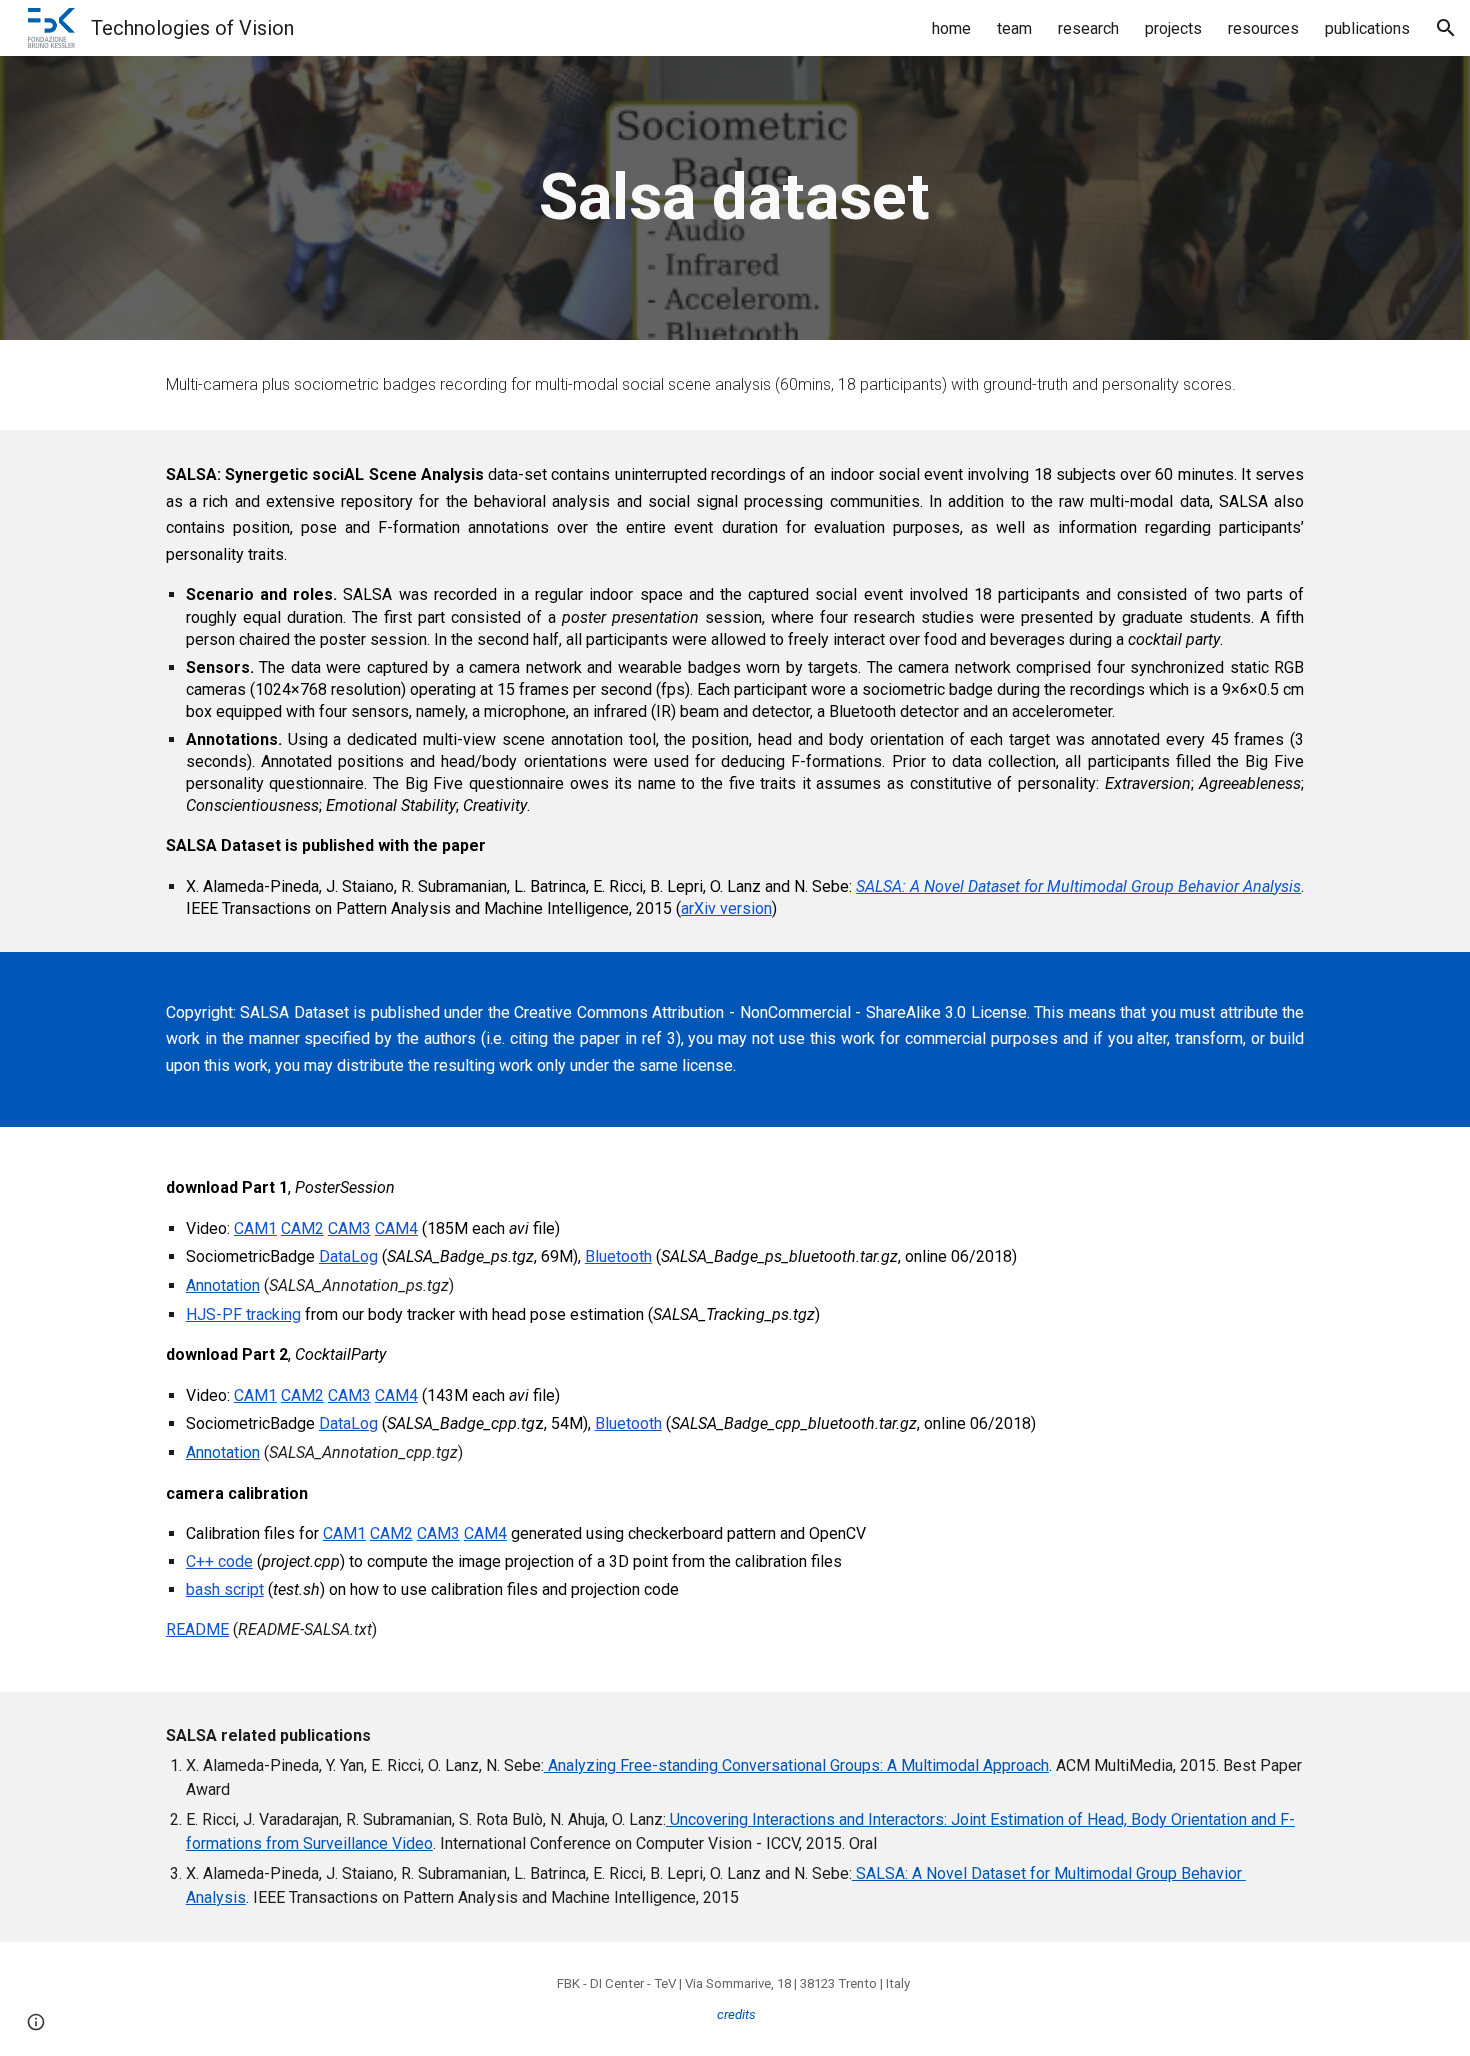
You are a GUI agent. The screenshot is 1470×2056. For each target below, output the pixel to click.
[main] (735, 198)
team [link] (1014, 28)
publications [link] (1367, 28)
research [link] (1088, 28)
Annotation (223, 1285)
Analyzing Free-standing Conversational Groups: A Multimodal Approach (796, 1765)
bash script (225, 1589)
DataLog (348, 1256)
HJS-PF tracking (243, 1314)
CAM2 (302, 1228)
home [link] (951, 28)
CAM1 (255, 1228)
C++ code (219, 1561)
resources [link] (1263, 28)
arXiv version (726, 908)
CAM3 (349, 1228)
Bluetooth (618, 1256)
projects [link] (1173, 28)
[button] (1446, 28)
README (197, 1629)
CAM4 (396, 1228)
